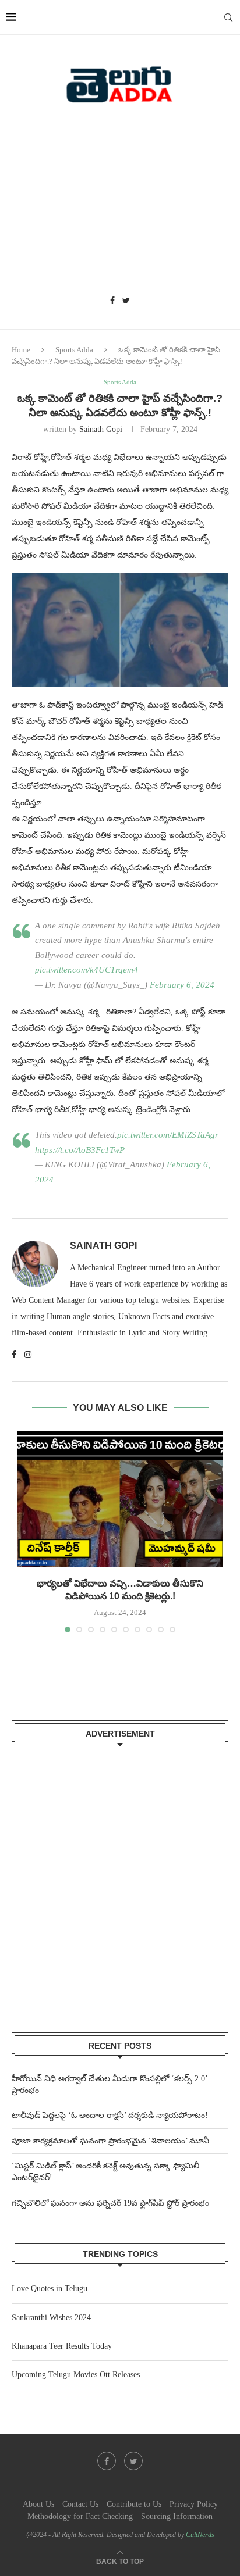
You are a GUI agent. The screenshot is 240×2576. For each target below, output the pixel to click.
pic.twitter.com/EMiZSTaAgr (168, 1135)
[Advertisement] (120, 203)
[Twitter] (126, 301)
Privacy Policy (194, 2504)
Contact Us (80, 2504)
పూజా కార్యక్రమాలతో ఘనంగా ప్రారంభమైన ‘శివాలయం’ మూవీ (110, 2141)
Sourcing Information (177, 2516)
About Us (38, 2504)
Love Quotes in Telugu (50, 2289)
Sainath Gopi (101, 429)
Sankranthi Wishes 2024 (51, 2318)
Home (21, 350)
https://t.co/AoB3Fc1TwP (80, 1150)
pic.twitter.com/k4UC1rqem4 (87, 970)
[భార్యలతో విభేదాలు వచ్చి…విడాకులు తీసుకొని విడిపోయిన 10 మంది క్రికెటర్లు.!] (120, 1499)
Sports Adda (74, 350)
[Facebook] (112, 301)
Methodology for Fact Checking (80, 2516)
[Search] (228, 17)
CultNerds (200, 2535)
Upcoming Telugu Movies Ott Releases (76, 2375)
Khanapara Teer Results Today (62, 2346)
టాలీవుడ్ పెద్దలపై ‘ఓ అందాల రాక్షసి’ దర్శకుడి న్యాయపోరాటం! (110, 2115)
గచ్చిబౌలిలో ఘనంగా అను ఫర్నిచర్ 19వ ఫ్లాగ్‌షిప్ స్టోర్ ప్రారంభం (110, 2203)
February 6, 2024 (182, 985)
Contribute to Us (134, 2504)
